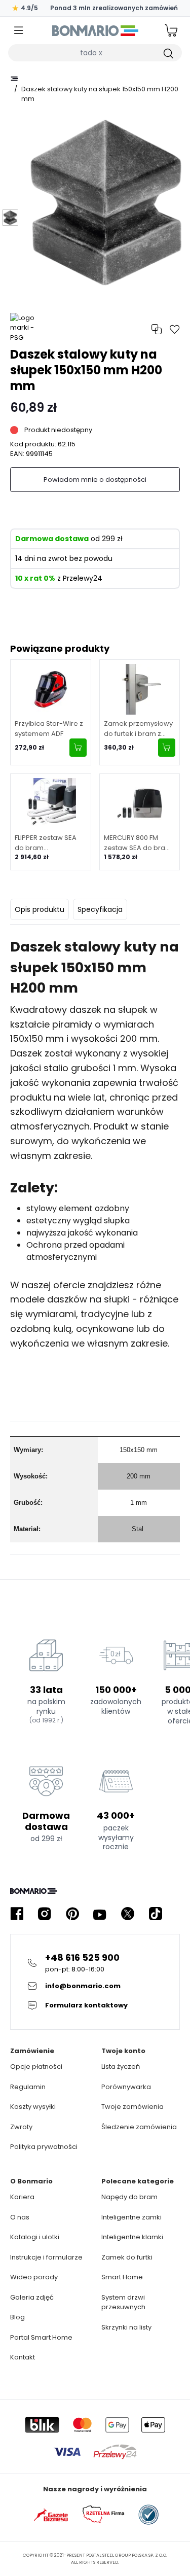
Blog (17, 2317)
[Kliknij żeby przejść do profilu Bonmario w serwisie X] (128, 1914)
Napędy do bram (129, 2197)
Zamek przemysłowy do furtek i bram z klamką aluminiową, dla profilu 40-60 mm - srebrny (139, 729)
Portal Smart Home (41, 2337)
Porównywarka (126, 2087)
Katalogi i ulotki (35, 2237)
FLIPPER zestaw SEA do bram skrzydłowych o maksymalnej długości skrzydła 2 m (50, 843)
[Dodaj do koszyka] (78, 748)
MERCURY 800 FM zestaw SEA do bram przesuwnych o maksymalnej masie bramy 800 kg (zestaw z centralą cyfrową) (138, 843)
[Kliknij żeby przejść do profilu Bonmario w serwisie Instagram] (45, 1914)
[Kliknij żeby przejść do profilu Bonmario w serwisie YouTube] (100, 1914)
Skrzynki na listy (126, 2327)
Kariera (22, 2197)
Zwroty (21, 2127)
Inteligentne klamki (132, 2237)
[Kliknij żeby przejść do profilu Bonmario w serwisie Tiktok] (156, 1914)
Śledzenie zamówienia (139, 2127)
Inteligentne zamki (131, 2217)
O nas (20, 2217)
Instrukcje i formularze (46, 2257)
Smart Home (122, 2277)
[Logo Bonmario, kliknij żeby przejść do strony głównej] (95, 30)
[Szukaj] (168, 53)
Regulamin (28, 2087)
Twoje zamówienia (132, 2107)
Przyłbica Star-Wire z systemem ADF (49, 729)
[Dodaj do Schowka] (175, 329)
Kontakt (23, 2357)
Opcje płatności (36, 2067)
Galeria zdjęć (32, 2297)
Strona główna (14, 79)
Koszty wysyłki (33, 2107)
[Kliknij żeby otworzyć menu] (19, 31)
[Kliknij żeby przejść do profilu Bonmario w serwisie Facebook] (17, 1914)
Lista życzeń (121, 2067)
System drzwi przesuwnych (123, 2302)
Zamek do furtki (127, 2257)
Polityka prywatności (44, 2147)
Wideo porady (34, 2277)
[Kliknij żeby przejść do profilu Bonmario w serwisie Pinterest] (72, 1914)
